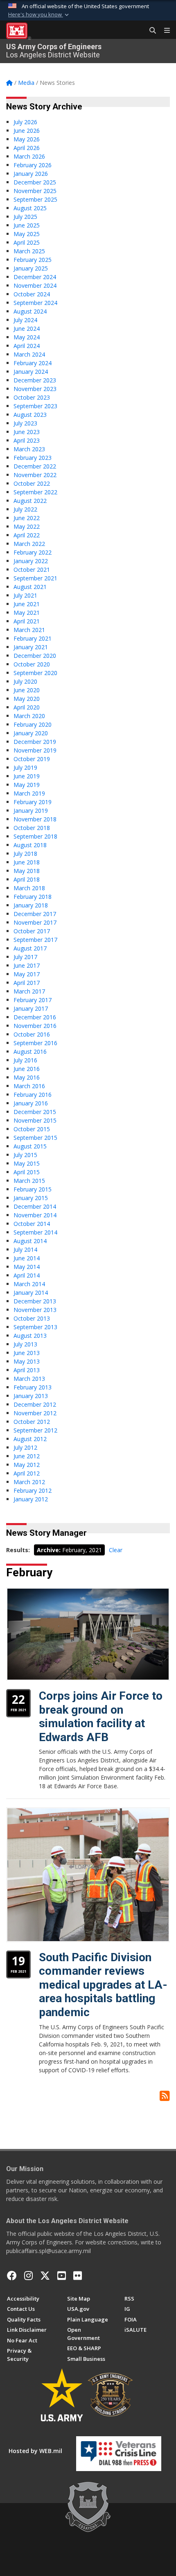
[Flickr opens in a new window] (78, 2276)
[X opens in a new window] (45, 2276)
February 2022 (33, 552)
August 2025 (30, 208)
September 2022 (35, 492)
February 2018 (33, 897)
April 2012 (27, 1473)
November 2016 (35, 1026)
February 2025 (33, 260)
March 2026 (29, 156)
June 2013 (27, 1353)
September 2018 (35, 836)
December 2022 (35, 466)
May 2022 (27, 526)
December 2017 (35, 914)
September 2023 (35, 406)
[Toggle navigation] (164, 31)
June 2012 (27, 1456)
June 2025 (27, 225)
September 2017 (35, 940)
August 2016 (30, 1052)
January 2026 (31, 174)
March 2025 (29, 251)
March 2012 (29, 1482)
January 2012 (31, 1499)
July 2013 (25, 1344)
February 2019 (33, 802)
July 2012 (25, 1447)
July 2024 (25, 320)
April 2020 (27, 707)
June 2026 (27, 131)
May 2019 (27, 785)
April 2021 (27, 621)
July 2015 (25, 1155)
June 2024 (27, 329)
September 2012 (35, 1430)
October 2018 (32, 828)
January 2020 (31, 733)
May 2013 (27, 1361)
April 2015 (27, 1172)
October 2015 (32, 1129)
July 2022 (25, 509)
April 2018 (27, 879)
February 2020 (33, 724)
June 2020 (27, 690)
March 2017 (29, 991)
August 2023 (30, 415)
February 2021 (33, 638)
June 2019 (27, 776)
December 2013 (35, 1301)
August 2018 (30, 845)
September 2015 (35, 1138)
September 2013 (35, 1327)
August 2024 (30, 311)
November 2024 (35, 285)
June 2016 (27, 1069)
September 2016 (35, 1043)
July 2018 (25, 854)
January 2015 (31, 1198)
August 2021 (30, 587)
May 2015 (27, 1163)
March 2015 (29, 1181)
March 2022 (29, 544)
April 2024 (27, 346)
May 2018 (27, 871)
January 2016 (31, 1103)
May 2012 (27, 1465)
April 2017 (27, 983)
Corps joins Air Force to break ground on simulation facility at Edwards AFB (101, 1717)
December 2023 (35, 380)
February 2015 (33, 1189)
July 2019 (25, 767)
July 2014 (25, 1249)
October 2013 (32, 1318)
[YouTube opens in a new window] (62, 2276)
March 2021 (29, 630)
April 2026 (27, 148)
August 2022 (30, 501)
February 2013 (33, 1387)
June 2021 (27, 604)
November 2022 (35, 475)
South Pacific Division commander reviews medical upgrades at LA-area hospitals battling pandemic (103, 1985)
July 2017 (25, 957)
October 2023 (32, 397)
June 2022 (27, 518)
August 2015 (30, 1146)
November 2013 (35, 1310)
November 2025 (35, 191)
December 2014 (35, 1206)
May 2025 (27, 234)
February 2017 (33, 1000)
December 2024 (35, 277)
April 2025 (27, 242)
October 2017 (32, 931)
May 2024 (27, 337)
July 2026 (25, 122)
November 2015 (35, 1120)
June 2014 (27, 1258)
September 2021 (35, 578)
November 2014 (35, 1215)
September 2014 (35, 1232)
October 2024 (32, 294)
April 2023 (27, 440)
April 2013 (27, 1370)
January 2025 (31, 268)
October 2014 (32, 1224)
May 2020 (27, 699)
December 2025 (35, 182)
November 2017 (35, 922)
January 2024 (31, 372)
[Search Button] (150, 31)
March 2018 (29, 888)
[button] (39, 15)
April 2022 (27, 535)
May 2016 (27, 1077)
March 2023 (29, 449)
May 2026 (27, 139)
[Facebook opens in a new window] (12, 2276)
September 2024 (35, 303)
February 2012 (33, 1490)
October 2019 (32, 759)
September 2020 (35, 673)
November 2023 (35, 389)
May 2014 (27, 1267)
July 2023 (25, 423)
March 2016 (29, 1086)
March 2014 (29, 1284)
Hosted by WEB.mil (35, 2451)
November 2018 (35, 819)
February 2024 (33, 363)
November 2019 (35, 750)
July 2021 (25, 595)
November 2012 (35, 1413)
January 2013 (31, 1396)
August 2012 (30, 1439)
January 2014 (31, 1293)
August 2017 (30, 948)
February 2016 (33, 1095)
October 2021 (32, 570)
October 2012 (32, 1422)
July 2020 (25, 681)
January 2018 (31, 905)
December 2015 (35, 1112)
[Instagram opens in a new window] (28, 2276)
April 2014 (27, 1275)
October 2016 (32, 1034)
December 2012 (35, 1404)
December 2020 (35, 656)
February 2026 (33, 165)
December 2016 (35, 1017)
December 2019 (35, 742)
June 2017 (27, 965)
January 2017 (31, 1008)
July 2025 (25, 217)
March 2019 (29, 793)
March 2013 (29, 1379)
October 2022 (32, 483)
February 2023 (33, 458)
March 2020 (29, 716)
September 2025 (35, 199)
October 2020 (32, 664)
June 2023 (27, 432)
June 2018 (27, 862)
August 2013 (30, 1336)
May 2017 (27, 974)
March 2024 (29, 354)
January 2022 (31, 561)
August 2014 (30, 1241)
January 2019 (31, 811)
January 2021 (31, 647)
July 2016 (25, 1060)
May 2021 (27, 613)
